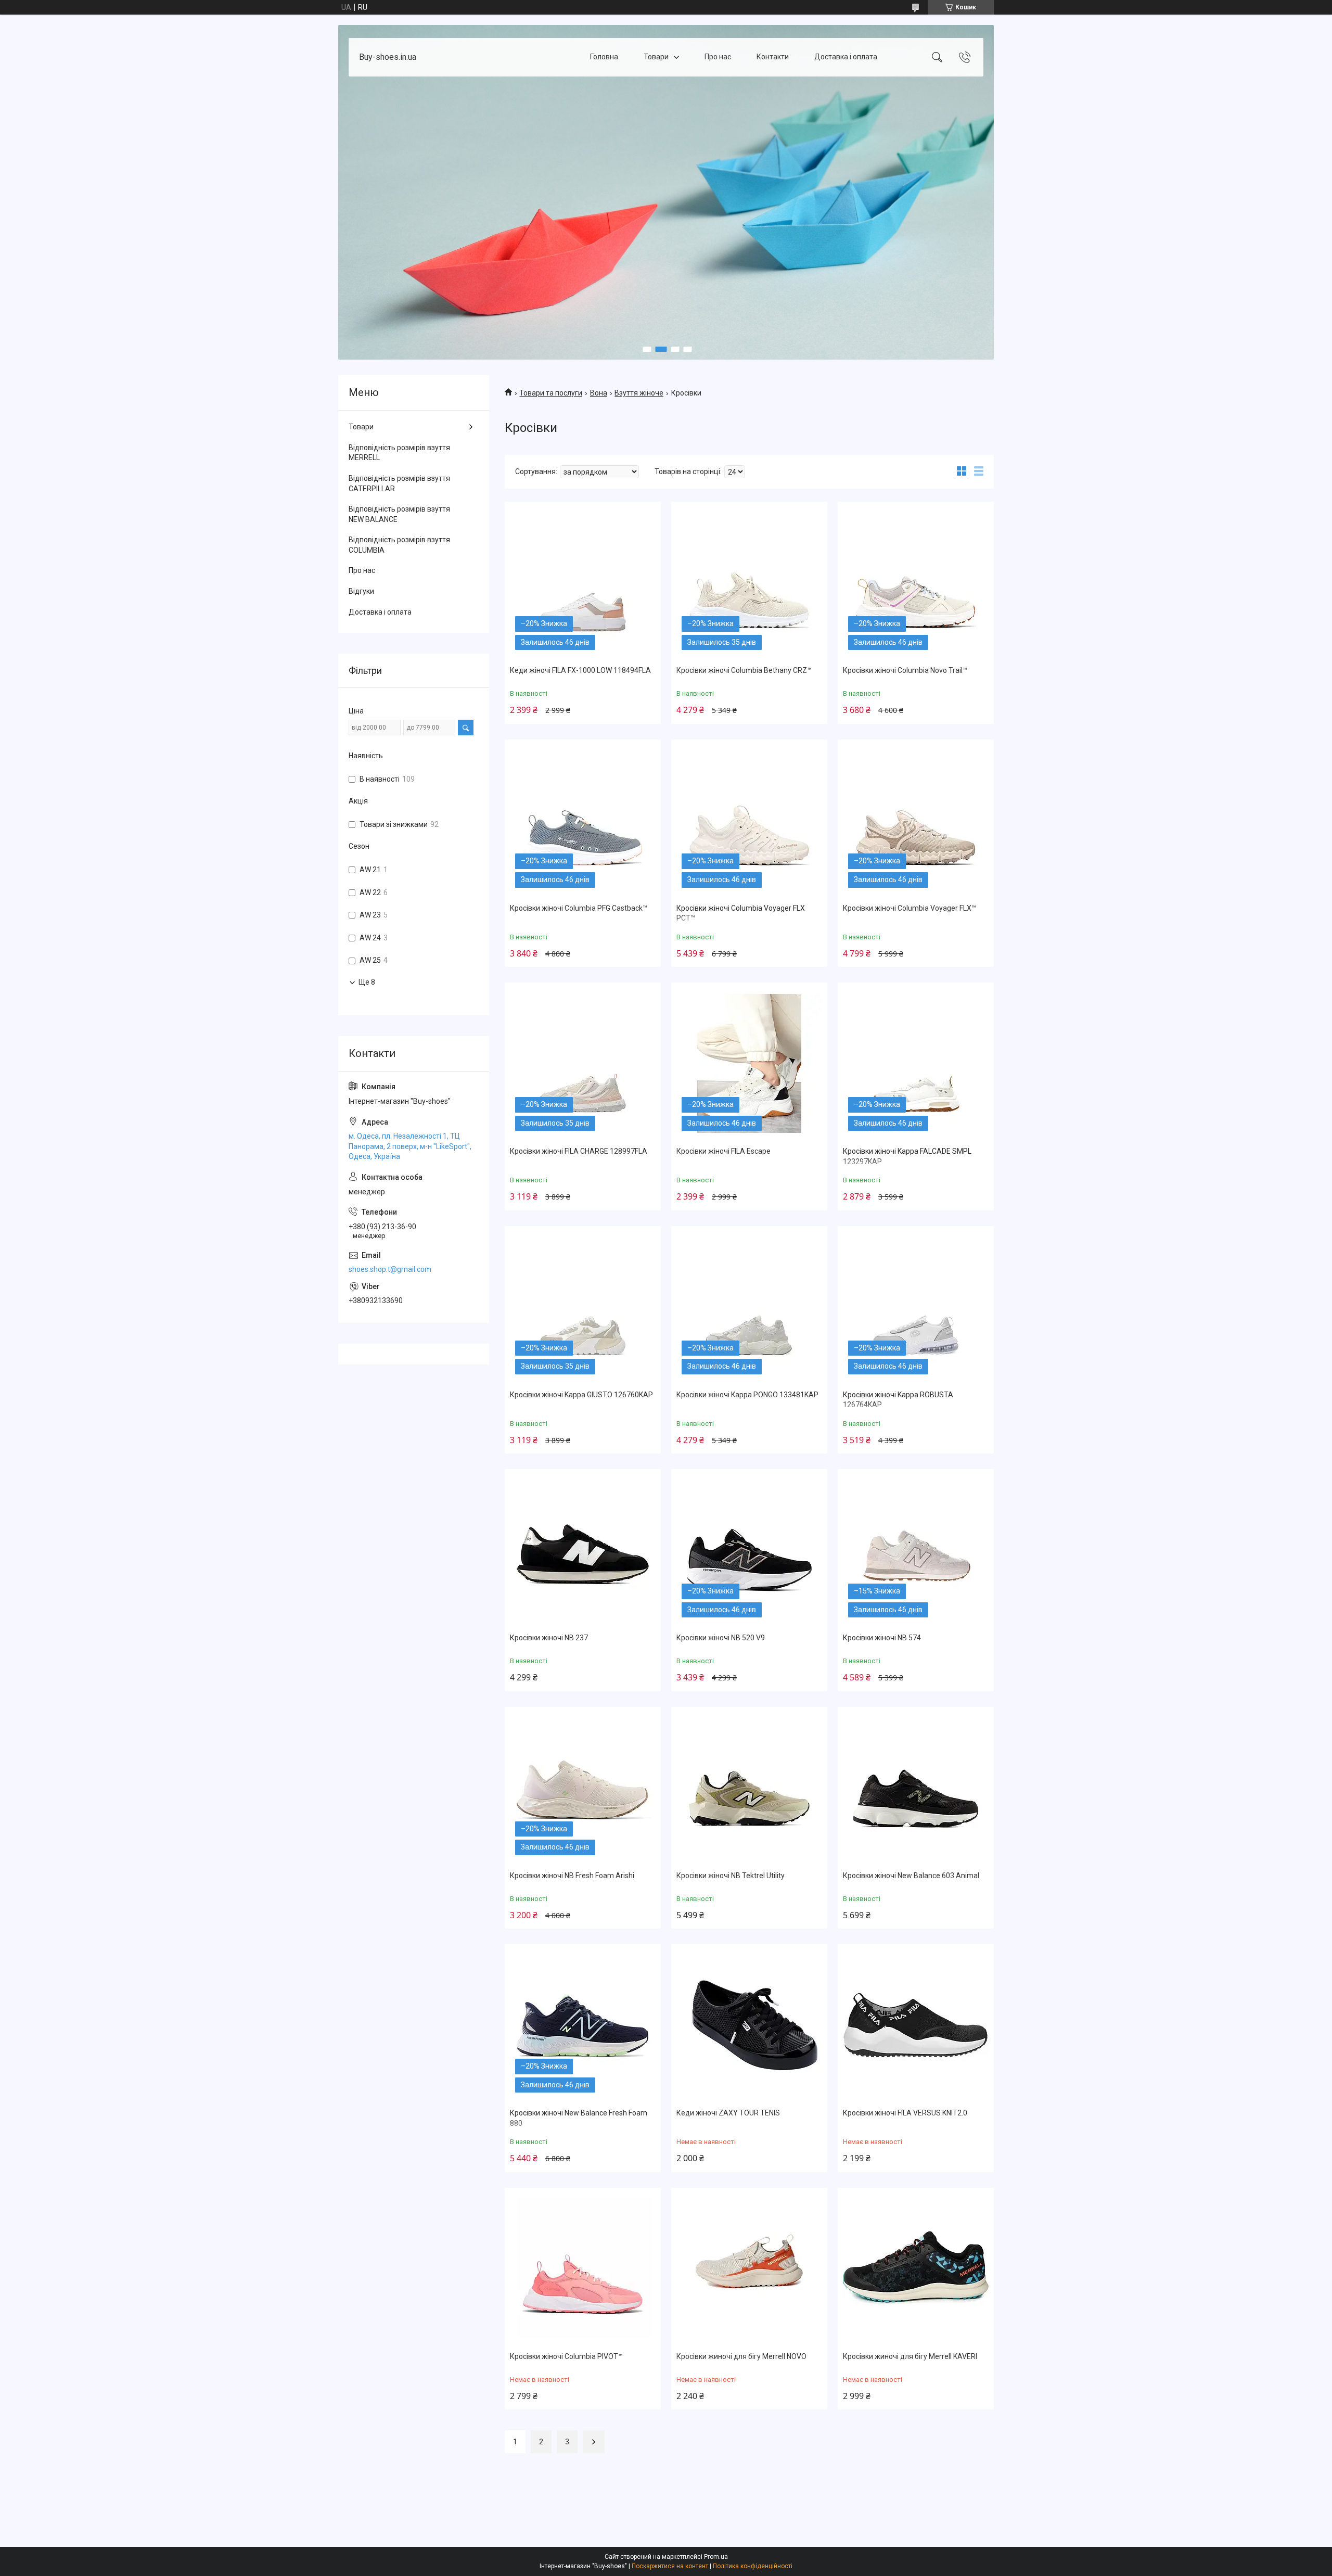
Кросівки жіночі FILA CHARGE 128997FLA (579, 1151)
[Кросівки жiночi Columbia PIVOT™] (583, 2268)
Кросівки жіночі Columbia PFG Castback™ (579, 908)
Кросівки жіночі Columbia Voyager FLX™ (910, 908)
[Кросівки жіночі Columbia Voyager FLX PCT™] (749, 820)
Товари (656, 57)
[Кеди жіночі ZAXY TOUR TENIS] (749, 2025)
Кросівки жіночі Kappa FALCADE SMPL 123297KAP (907, 1156)
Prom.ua (716, 2557)
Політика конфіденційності (753, 2566)
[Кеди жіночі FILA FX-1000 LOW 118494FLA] (583, 582)
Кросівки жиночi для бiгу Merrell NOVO (741, 2356)
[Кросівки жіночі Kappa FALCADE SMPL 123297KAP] (916, 1063)
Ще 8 (367, 982)
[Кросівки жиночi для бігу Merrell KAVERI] (916, 2268)
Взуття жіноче (639, 393)
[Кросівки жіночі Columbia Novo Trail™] (916, 582)
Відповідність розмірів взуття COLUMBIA (399, 545)
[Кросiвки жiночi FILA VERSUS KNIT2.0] (916, 2025)
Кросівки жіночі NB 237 (549, 1638)
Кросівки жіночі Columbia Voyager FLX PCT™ (741, 913)
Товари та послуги (551, 393)
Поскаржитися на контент (670, 2566)
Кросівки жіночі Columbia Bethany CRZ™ (744, 670)
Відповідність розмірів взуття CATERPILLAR (399, 483)
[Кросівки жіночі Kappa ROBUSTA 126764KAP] (916, 1307)
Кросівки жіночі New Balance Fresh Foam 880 (579, 2118)
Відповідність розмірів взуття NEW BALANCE (399, 514)
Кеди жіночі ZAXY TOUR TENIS (728, 2113)
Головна (604, 57)
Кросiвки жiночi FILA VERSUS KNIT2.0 (905, 2113)
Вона (599, 393)
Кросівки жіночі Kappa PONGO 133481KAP (747, 1395)
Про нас (718, 57)
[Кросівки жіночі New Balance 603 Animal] (916, 1788)
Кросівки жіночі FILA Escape (723, 1151)
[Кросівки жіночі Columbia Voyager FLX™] (916, 820)
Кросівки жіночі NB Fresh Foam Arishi (572, 1876)
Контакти (773, 57)
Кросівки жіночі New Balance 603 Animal (911, 1876)
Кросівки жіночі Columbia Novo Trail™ (905, 670)
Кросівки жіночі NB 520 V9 (721, 1638)
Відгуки (361, 591)
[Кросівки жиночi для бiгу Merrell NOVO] (749, 2268)
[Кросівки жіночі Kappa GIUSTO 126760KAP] (583, 1307)
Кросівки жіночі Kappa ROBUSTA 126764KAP (898, 1400)
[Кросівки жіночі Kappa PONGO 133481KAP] (749, 1307)
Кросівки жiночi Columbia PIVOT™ (566, 2356)
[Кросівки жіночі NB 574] (916, 1550)
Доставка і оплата (846, 57)
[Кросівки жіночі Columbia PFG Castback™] (583, 820)
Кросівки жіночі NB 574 (882, 1638)
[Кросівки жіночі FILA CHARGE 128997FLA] (583, 1063)
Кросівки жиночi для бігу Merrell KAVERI (910, 2356)
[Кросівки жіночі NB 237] (583, 1550)
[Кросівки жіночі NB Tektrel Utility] (749, 1788)
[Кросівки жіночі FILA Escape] (749, 1063)
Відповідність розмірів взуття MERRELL (399, 453)
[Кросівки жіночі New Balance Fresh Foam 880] (583, 2025)
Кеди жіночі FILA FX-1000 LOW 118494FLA (580, 670)
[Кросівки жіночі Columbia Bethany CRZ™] (749, 582)
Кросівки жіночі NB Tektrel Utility (731, 1876)
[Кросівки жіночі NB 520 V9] (749, 1550)
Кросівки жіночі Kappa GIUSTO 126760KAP (581, 1395)
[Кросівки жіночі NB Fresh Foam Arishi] (583, 1788)
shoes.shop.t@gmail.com (390, 1269)
